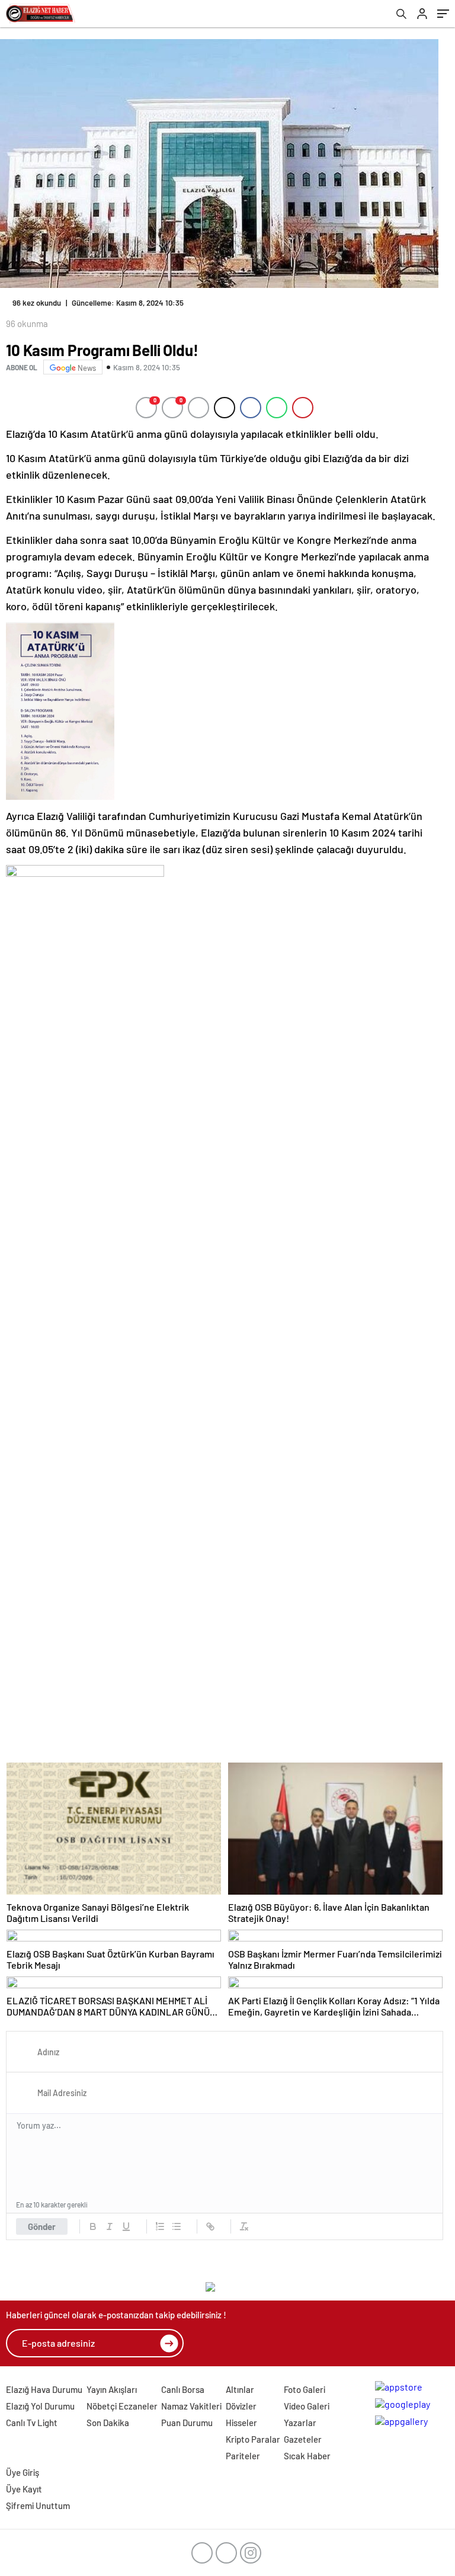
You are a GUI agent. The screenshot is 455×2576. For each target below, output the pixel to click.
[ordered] (160, 2226)
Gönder (42, 2226)
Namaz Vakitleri (191, 2406)
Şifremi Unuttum (38, 2505)
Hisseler (241, 2423)
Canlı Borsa (183, 2389)
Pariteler (243, 2456)
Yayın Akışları (112, 2389)
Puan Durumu (187, 2423)
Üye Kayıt (24, 2489)
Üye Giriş (23, 2472)
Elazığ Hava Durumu (44, 2389)
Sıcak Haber (307, 2456)
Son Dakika (108, 2423)
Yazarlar (300, 2423)
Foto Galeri (305, 2389)
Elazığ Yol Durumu (40, 2406)
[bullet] (177, 2226)
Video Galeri (307, 2406)
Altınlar (240, 2389)
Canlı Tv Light (32, 2423)
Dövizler (241, 2406)
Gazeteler (303, 2439)
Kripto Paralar (253, 2439)
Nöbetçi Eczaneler (122, 2406)
